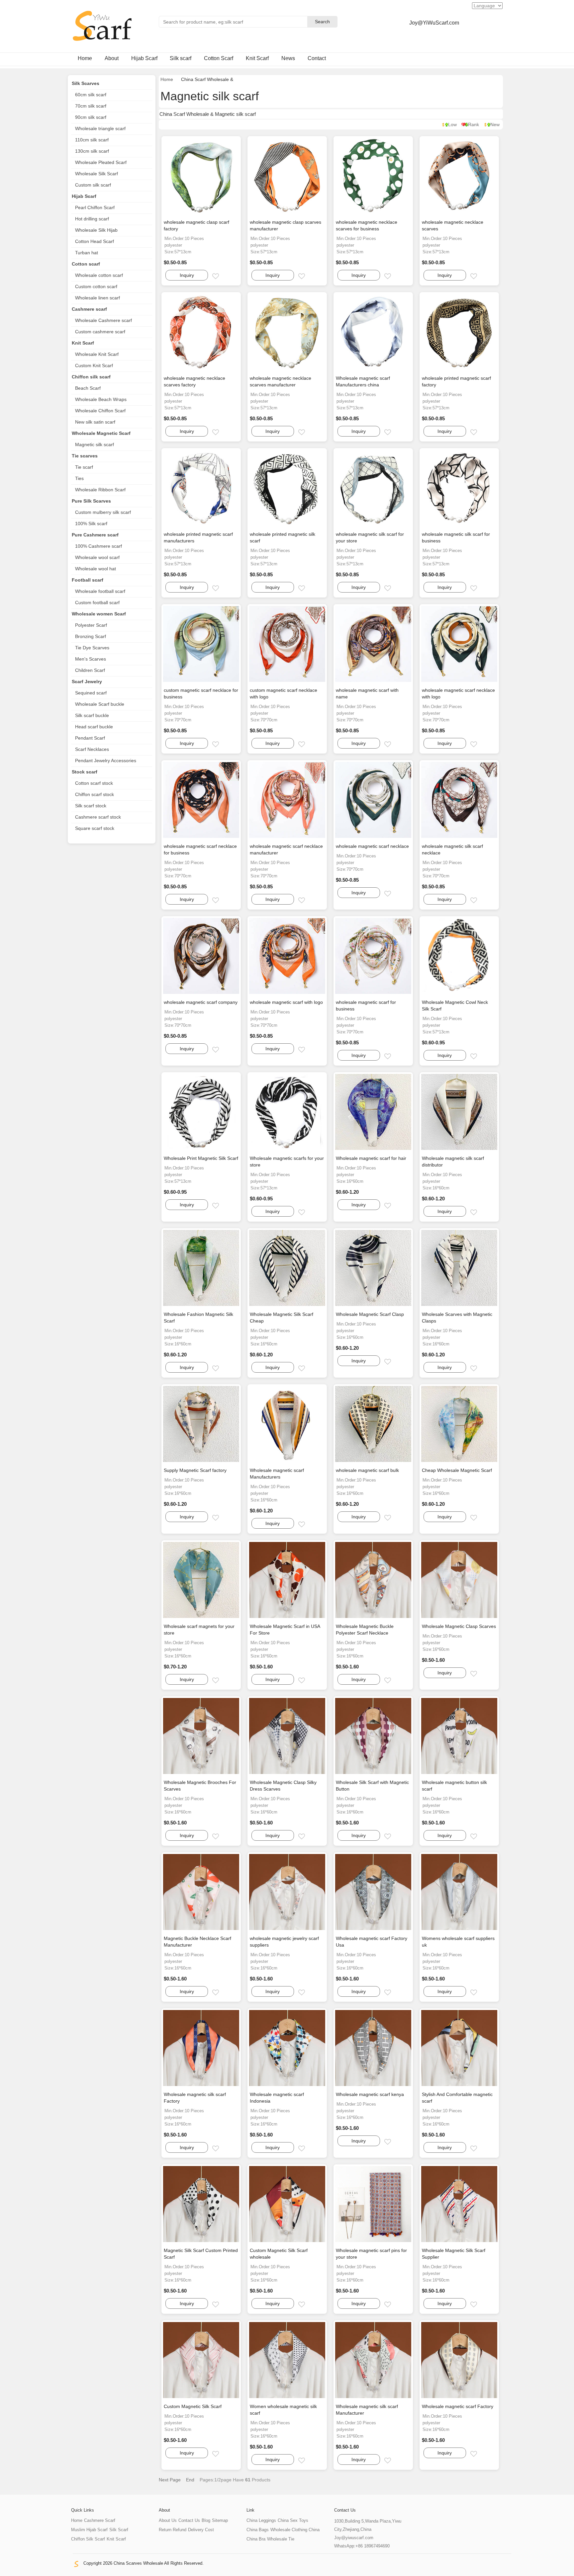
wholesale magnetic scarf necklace (372, 846)
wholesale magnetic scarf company (201, 1002)
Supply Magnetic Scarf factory (195, 1470)
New (495, 124)
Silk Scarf (119, 2530)
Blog (206, 2520)
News (288, 58)
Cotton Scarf (219, 58)
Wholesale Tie (281, 2539)
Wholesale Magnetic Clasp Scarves (459, 1626)
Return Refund (173, 2530)
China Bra (256, 2539)
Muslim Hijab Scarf (89, 2530)
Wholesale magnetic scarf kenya (370, 2094)
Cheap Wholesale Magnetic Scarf (457, 1470)
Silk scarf (181, 58)
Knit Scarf (257, 58)
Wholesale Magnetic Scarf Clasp (370, 1314)
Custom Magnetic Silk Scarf (193, 2406)
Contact (317, 58)
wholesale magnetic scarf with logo (286, 1002)
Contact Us (189, 2520)
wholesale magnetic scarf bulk (367, 1470)
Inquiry (187, 275)
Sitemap (220, 2520)
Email (221, 277)
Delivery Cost (201, 2530)
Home (85, 58)
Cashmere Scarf (100, 2520)
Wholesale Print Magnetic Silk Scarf (201, 1158)
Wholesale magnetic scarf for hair (371, 1158)
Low (452, 124)
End (190, 2480)
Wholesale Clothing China (295, 2530)
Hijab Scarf (144, 58)
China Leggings (261, 2520)
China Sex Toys (293, 2520)
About (112, 58)
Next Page (170, 2480)
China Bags (258, 2530)
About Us (168, 2520)
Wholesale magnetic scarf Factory (458, 2406)
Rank (474, 124)
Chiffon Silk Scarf (88, 2539)
